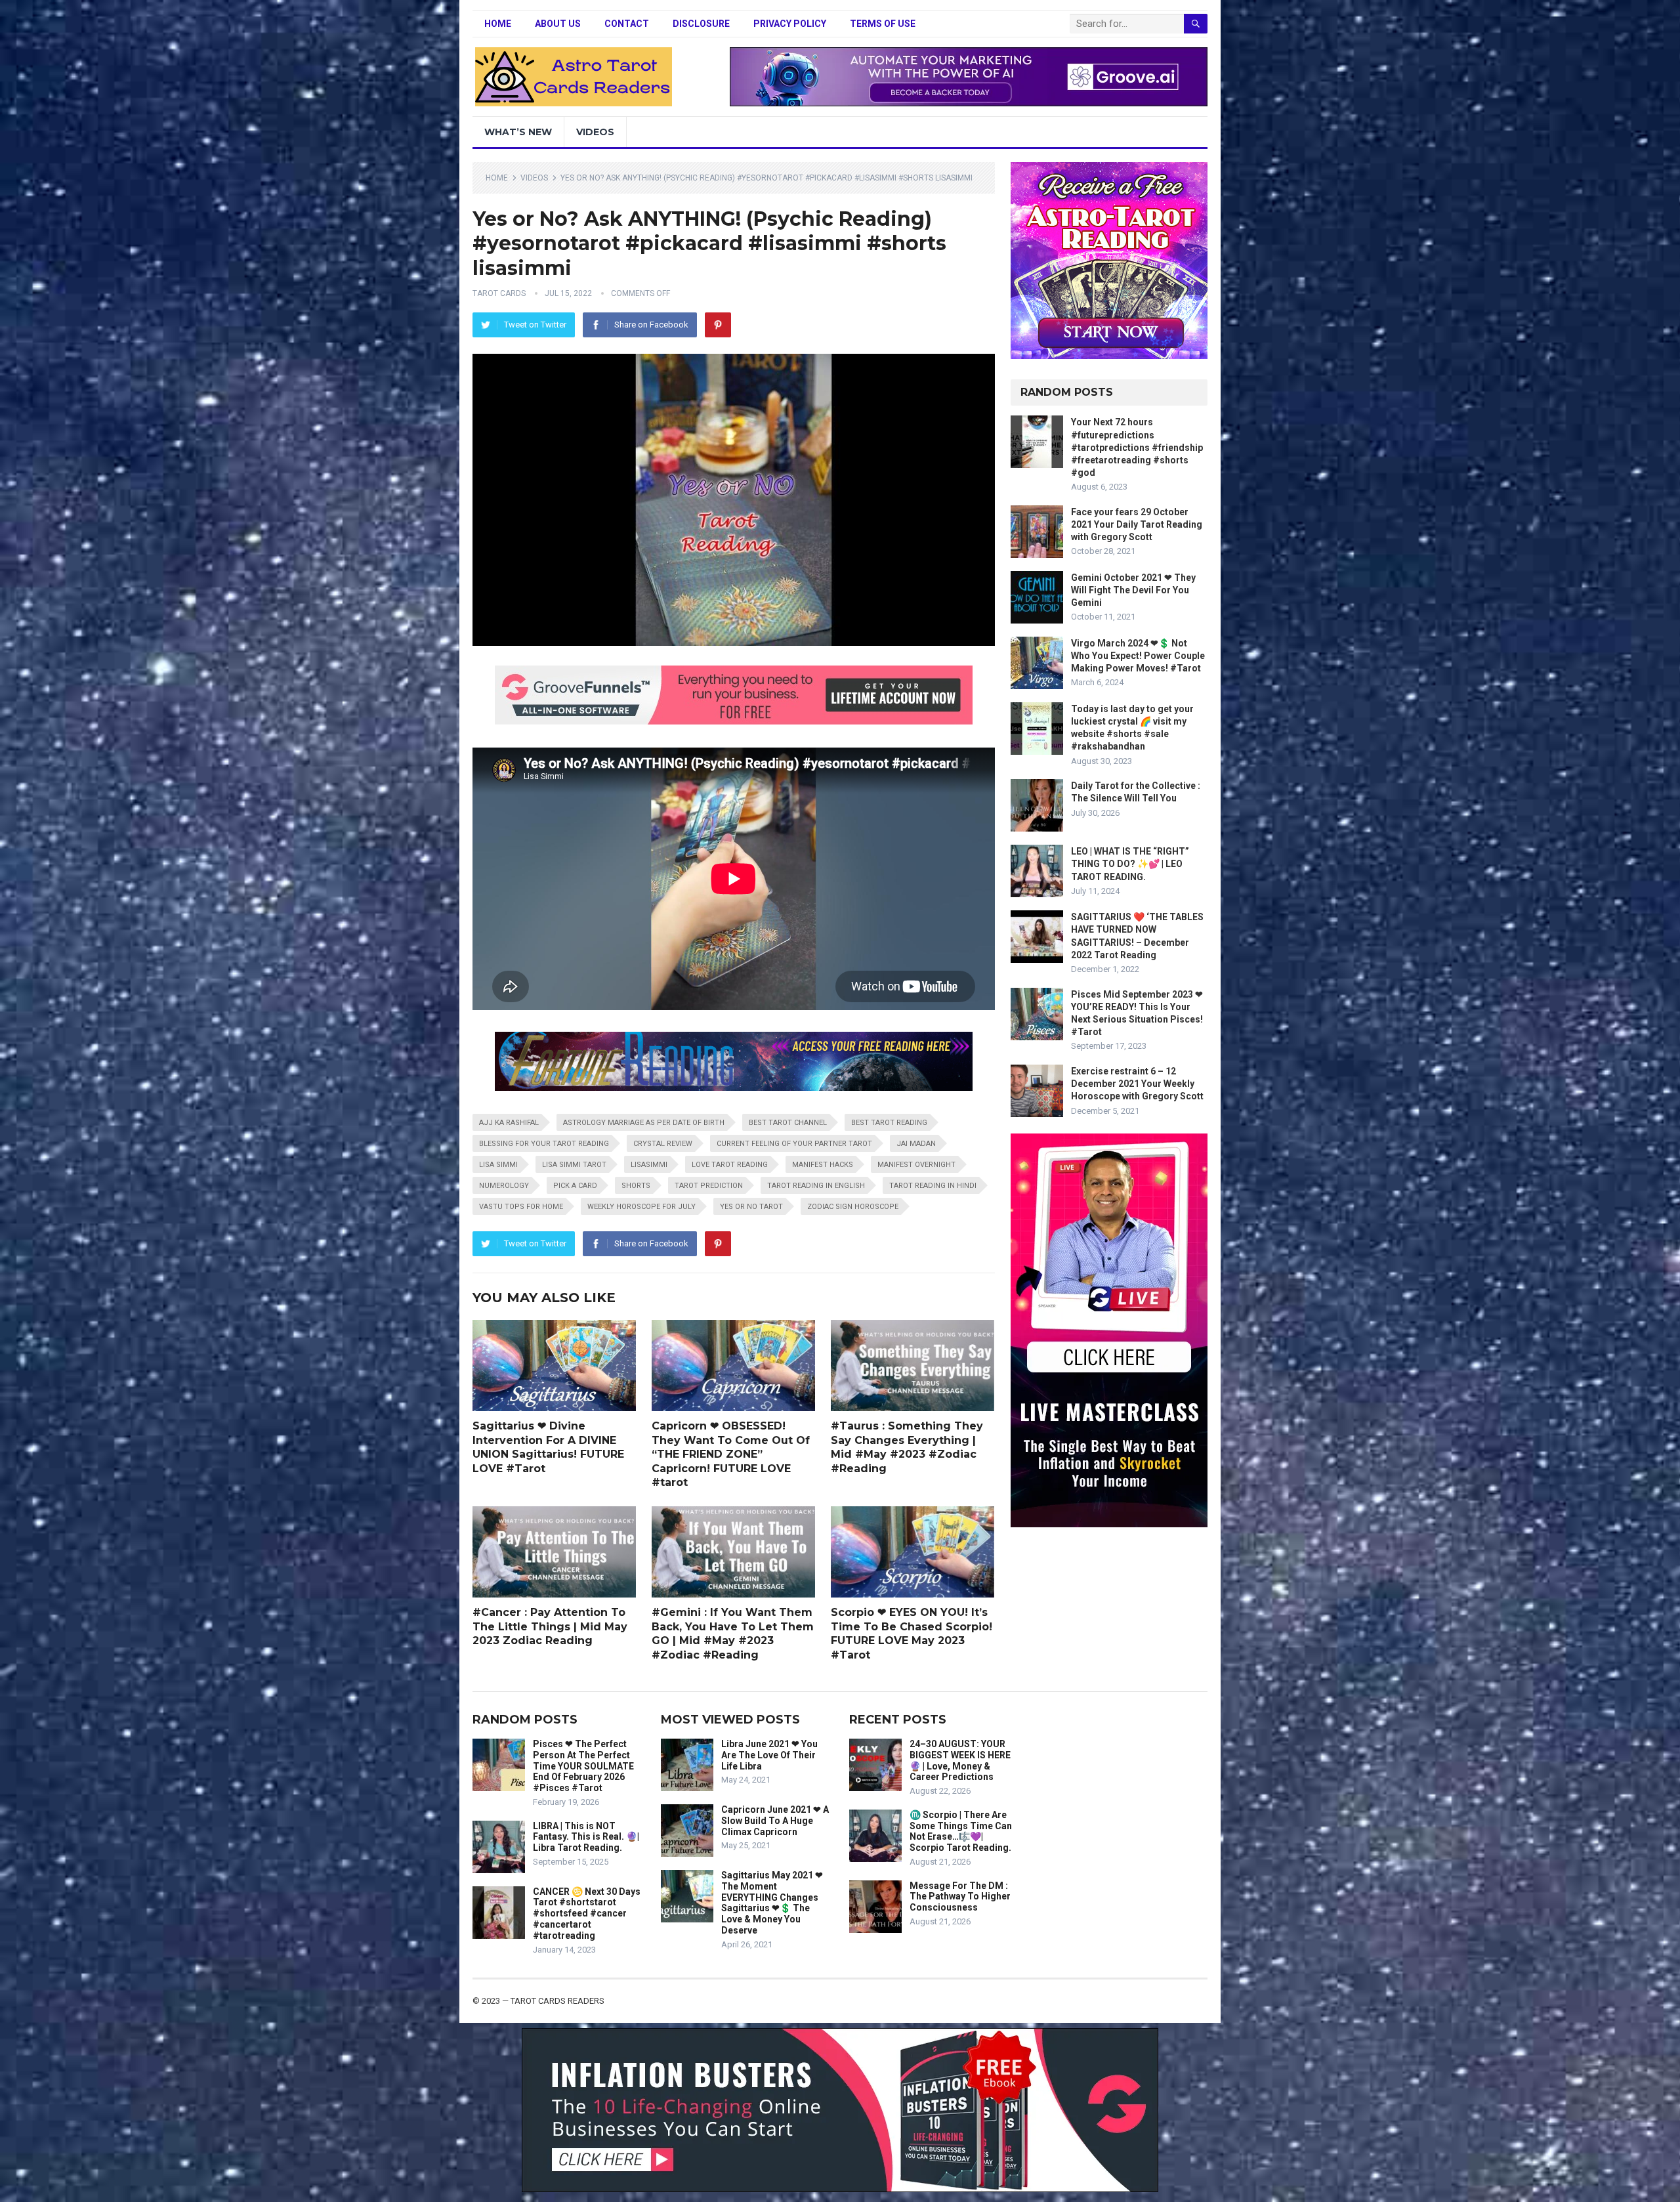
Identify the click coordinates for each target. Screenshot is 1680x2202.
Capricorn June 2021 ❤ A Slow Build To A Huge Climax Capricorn (775, 1821)
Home (498, 24)
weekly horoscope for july (641, 1207)
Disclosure (701, 24)
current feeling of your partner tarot (794, 1144)
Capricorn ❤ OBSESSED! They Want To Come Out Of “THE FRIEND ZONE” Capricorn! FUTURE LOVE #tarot (731, 1454)
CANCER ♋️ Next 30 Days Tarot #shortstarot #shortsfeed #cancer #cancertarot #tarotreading (587, 1914)
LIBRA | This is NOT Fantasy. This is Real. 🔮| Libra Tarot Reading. (586, 1837)
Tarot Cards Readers (557, 2001)
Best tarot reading (889, 1123)
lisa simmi (498, 1165)
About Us (558, 24)
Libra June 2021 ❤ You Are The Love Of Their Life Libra (769, 1755)
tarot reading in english (816, 1186)
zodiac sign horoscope (853, 1207)
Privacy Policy (790, 24)
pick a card (575, 1186)
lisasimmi (649, 1165)
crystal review (663, 1144)
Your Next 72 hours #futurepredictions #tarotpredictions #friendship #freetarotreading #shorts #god (1137, 447)
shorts (636, 1186)
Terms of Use (883, 24)
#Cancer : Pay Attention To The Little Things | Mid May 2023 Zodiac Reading (550, 1626)
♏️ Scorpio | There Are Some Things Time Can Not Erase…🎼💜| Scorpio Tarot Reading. (961, 1831)
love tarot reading (730, 1165)
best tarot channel (788, 1123)
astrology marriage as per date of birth (644, 1123)
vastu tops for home (521, 1207)
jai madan (916, 1144)
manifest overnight (916, 1165)
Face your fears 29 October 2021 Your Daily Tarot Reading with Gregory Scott (1137, 524)
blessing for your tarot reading (544, 1144)
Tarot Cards (499, 293)
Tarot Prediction (709, 1186)
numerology (504, 1186)
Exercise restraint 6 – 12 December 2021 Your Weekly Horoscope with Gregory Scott (1137, 1084)
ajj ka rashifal (509, 1123)
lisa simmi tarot (574, 1165)
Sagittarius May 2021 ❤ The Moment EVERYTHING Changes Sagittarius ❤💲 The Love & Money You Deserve (772, 1903)
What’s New (518, 132)
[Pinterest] (718, 325)
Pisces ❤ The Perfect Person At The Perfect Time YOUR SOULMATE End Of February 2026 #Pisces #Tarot (583, 1766)
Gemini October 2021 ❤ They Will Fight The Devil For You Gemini (1133, 590)
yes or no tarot (751, 1207)
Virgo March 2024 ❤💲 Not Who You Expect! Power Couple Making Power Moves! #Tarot (1138, 656)
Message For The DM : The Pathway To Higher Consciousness (960, 1897)
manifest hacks (823, 1165)
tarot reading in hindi (933, 1186)
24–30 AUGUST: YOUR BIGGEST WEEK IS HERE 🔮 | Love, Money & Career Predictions (960, 1760)
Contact (627, 24)
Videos (595, 132)
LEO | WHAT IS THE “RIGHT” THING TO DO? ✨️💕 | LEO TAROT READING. (1130, 864)
